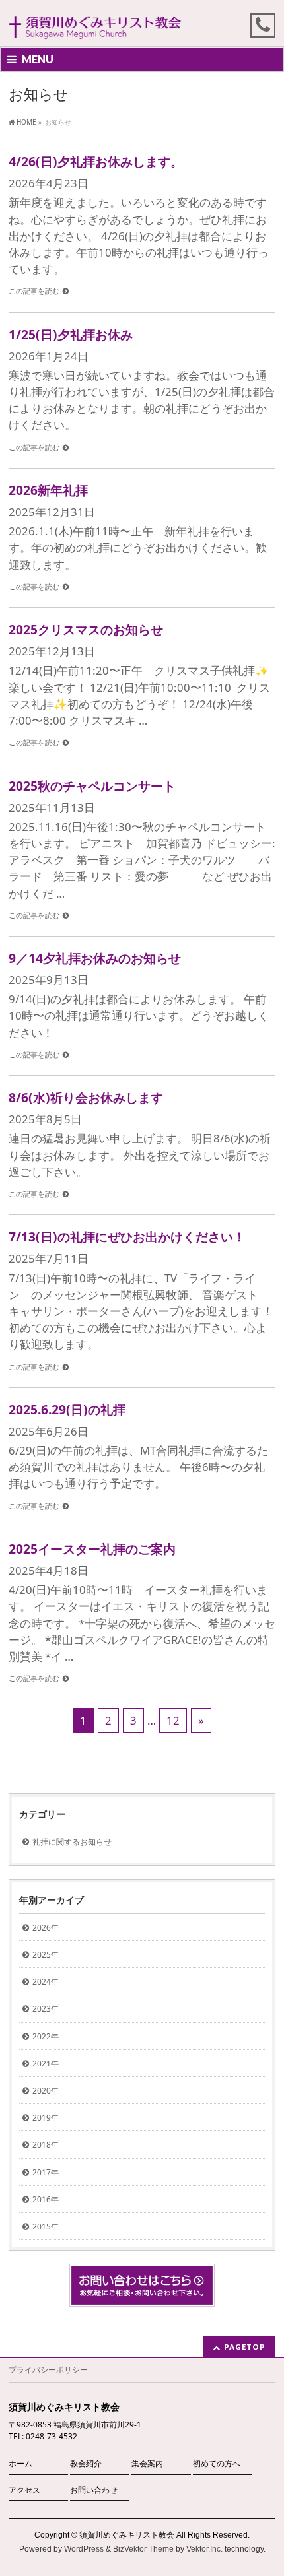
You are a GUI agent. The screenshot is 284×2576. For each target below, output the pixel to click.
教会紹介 (86, 2463)
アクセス (24, 2490)
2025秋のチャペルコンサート (92, 786)
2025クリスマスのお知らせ (86, 629)
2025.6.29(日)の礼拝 (67, 1409)
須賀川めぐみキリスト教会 (127, 2535)
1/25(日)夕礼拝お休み (71, 334)
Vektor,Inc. (204, 2549)
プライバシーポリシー (48, 2370)
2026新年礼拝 (48, 490)
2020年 (46, 2091)
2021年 (46, 2064)
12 (173, 1720)
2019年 (46, 2118)
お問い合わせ (94, 2490)
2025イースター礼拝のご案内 (92, 1549)
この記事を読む (34, 291)
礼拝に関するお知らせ (72, 1842)
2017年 (46, 2172)
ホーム (20, 2463)
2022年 (46, 2036)
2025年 (46, 1955)
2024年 (46, 1982)
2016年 (46, 2199)
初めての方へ (217, 2463)
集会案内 (147, 2463)
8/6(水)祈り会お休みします (86, 1097)
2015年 (46, 2227)
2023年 (46, 2009)
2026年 (46, 1928)
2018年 (46, 2145)
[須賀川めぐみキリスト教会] (95, 25)
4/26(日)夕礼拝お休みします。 (96, 161)
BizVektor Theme (143, 2549)
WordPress (84, 2549)
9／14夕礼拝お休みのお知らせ (95, 958)
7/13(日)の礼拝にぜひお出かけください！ (127, 1237)
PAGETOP (245, 2347)
